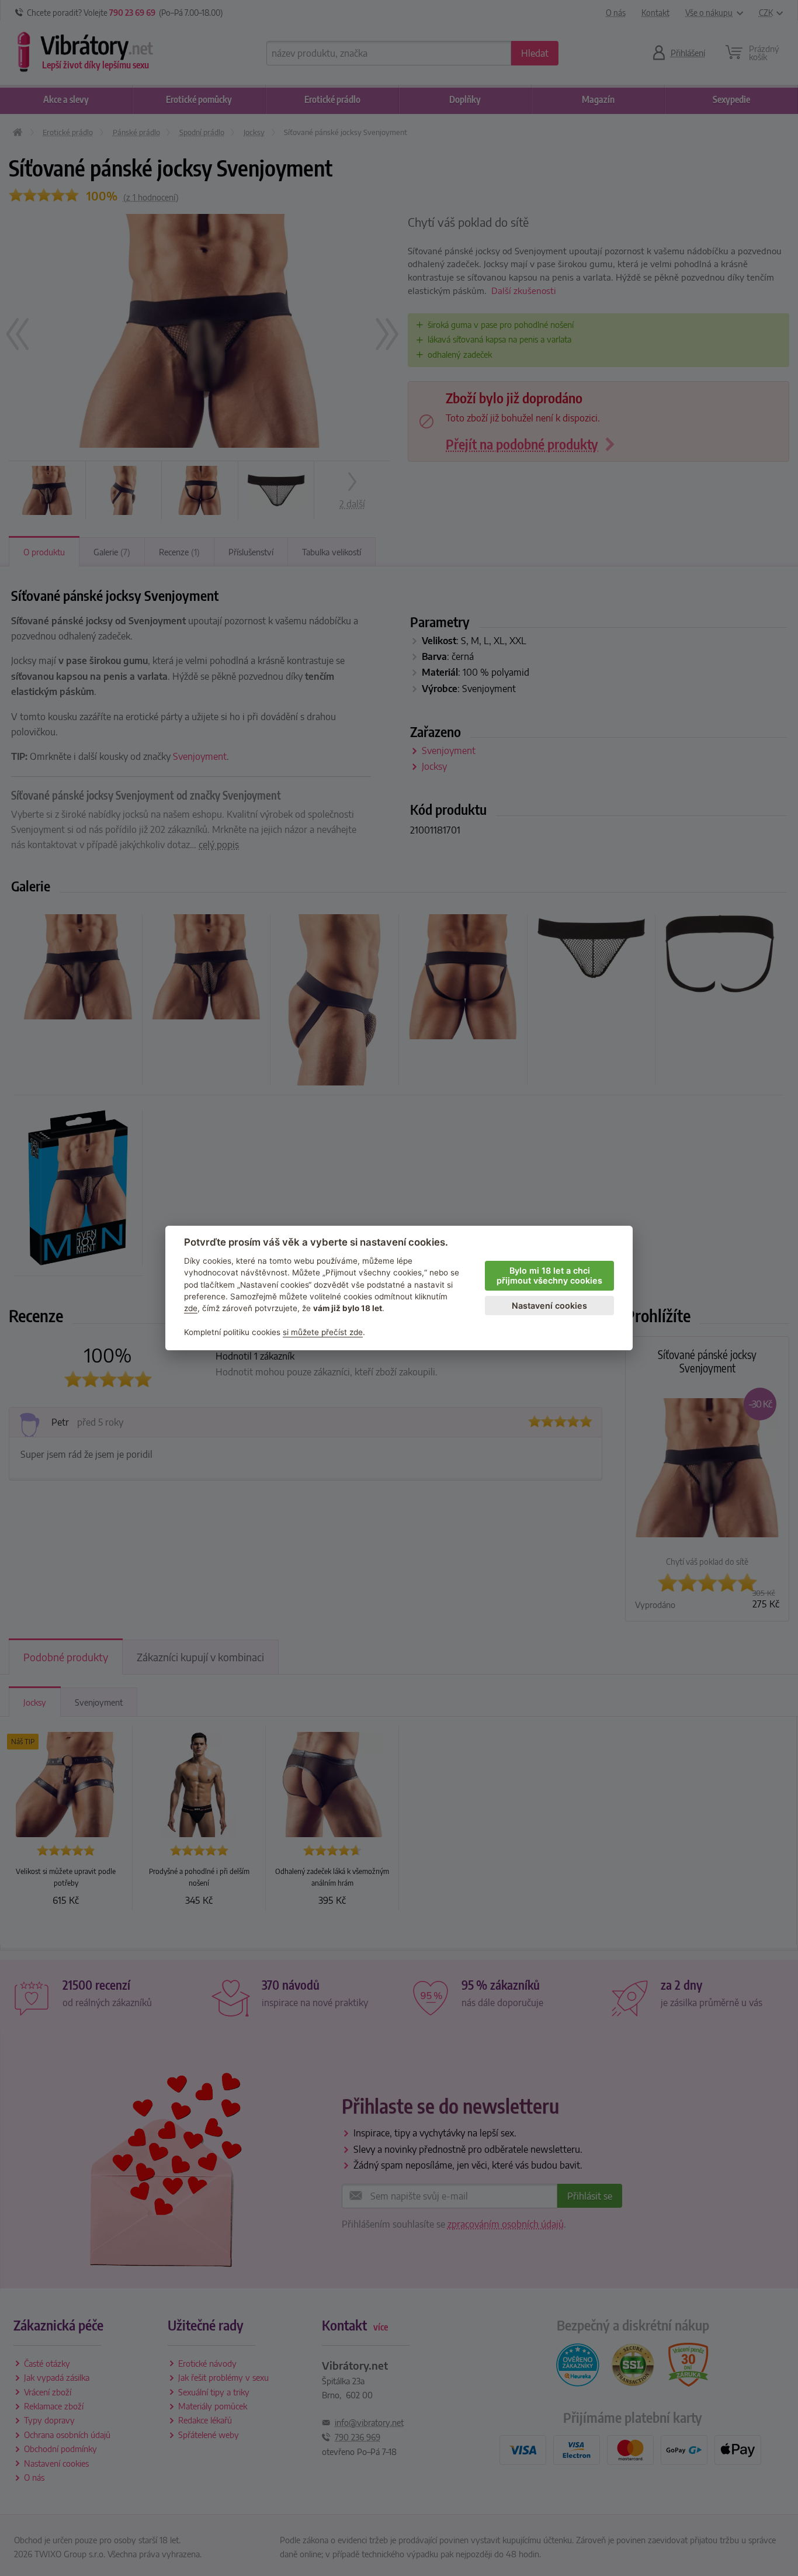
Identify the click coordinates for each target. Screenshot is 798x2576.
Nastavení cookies (549, 1306)
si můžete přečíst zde (323, 1332)
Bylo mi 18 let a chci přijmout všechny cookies (549, 1275)
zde (191, 1308)
